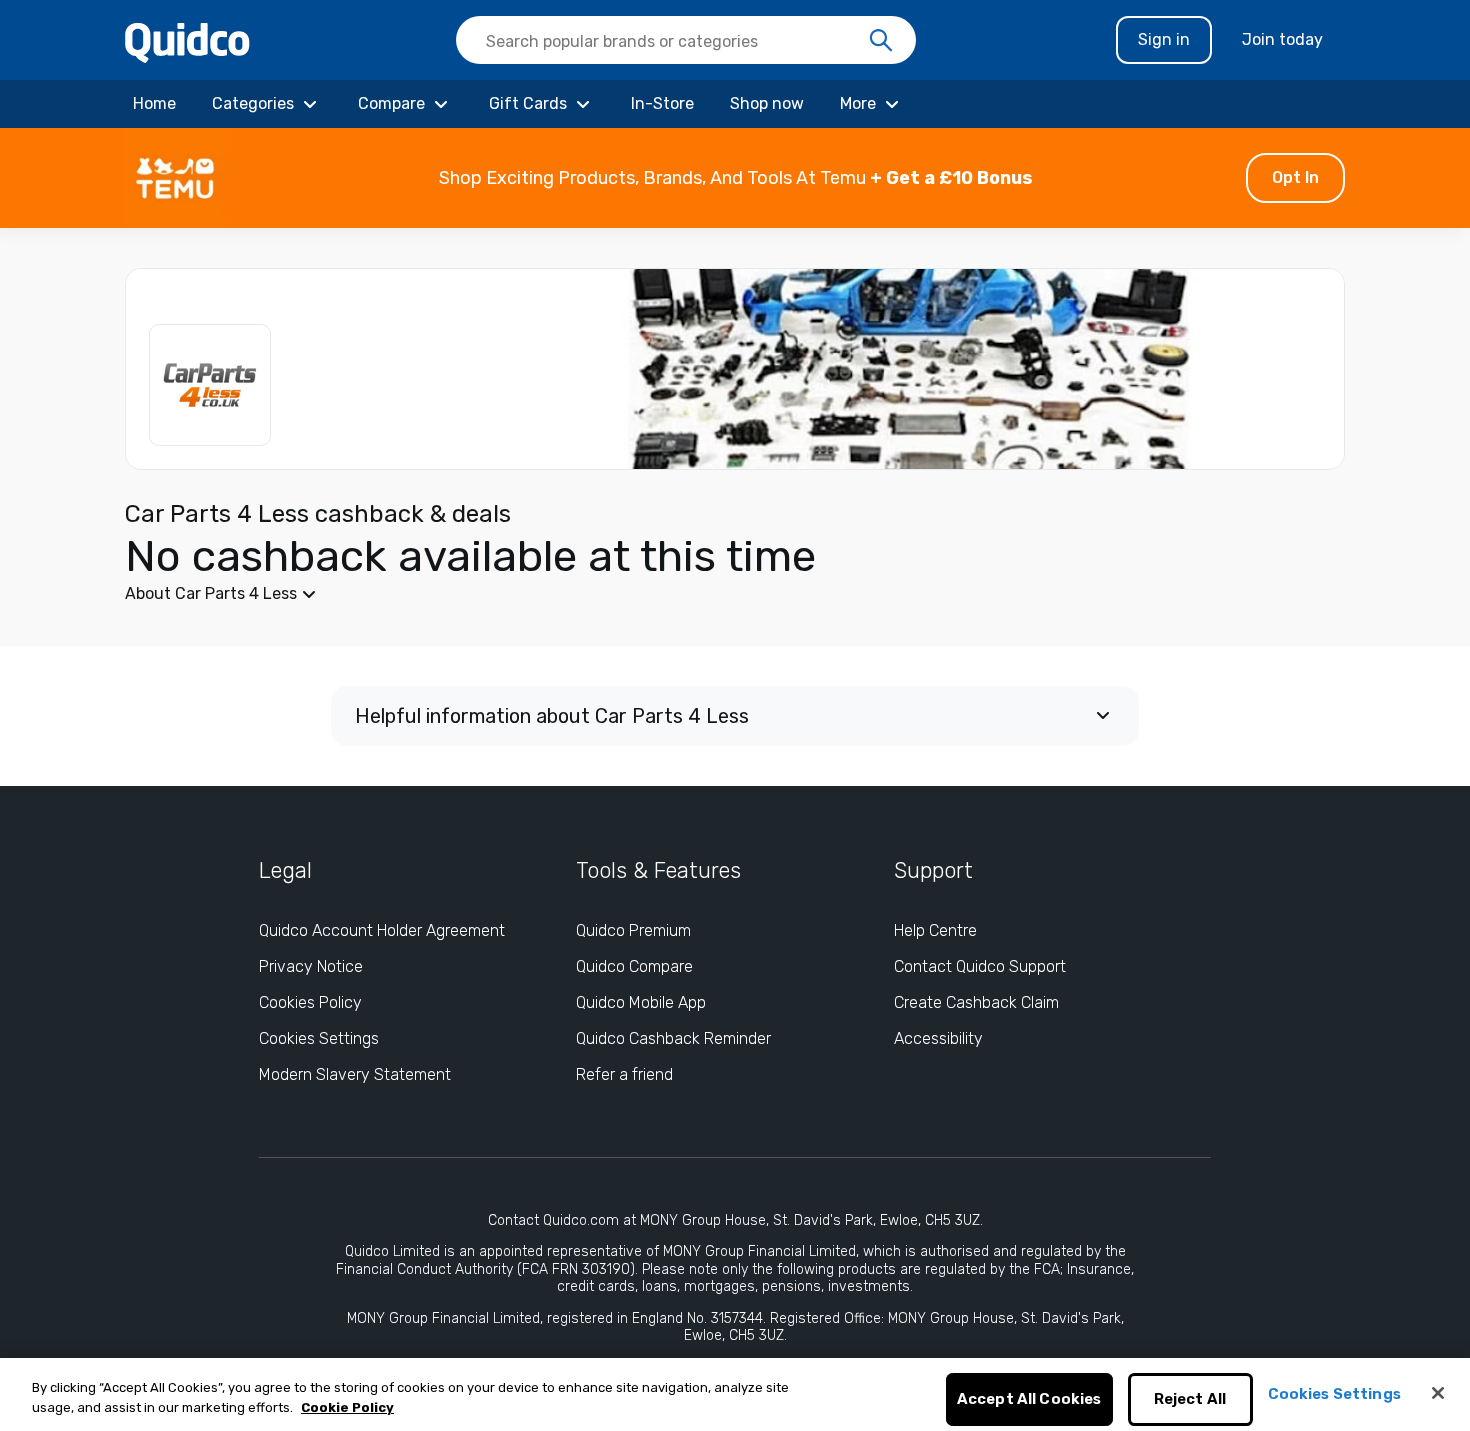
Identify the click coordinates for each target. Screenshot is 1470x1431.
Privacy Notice (311, 966)
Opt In (1295, 177)
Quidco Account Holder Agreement (382, 930)
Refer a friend (624, 1074)
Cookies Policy (310, 1002)
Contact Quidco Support (980, 966)
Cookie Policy (347, 1407)
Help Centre (935, 930)
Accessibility (938, 1038)
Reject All (1190, 1400)
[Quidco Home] (187, 41)
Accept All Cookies (1029, 1400)
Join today (1282, 39)
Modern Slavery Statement (355, 1074)
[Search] (881, 41)
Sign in (1164, 39)
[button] (735, 178)
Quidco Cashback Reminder (673, 1038)
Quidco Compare (634, 966)
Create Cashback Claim (976, 1002)
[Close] (1438, 1393)
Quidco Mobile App (641, 1002)
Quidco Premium (633, 930)
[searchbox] (686, 40)
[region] (735, 1394)
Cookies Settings (319, 1038)
